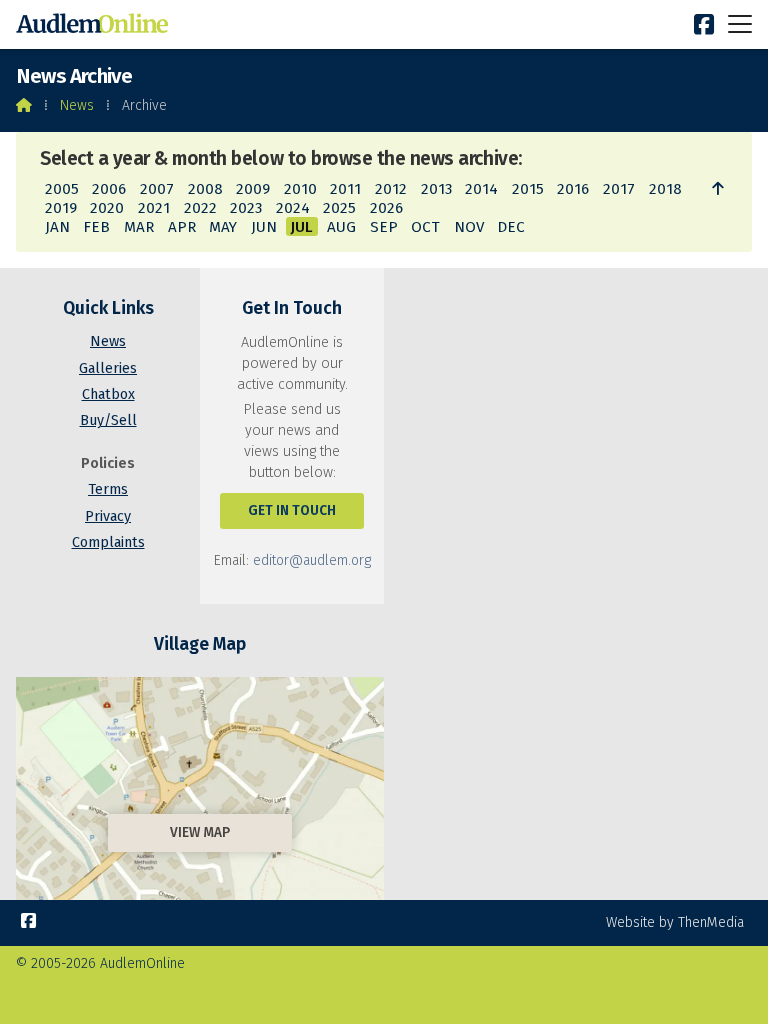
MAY (223, 227)
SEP (384, 227)
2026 (386, 208)
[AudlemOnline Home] (96, 24)
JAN (57, 227)
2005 (62, 189)
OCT (425, 227)
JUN (264, 227)
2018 (665, 189)
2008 (205, 189)
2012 (391, 189)
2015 (528, 189)
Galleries (108, 368)
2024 (293, 208)
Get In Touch (292, 510)
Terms (108, 489)
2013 (436, 189)
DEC (511, 227)
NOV (469, 227)
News (77, 105)
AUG (341, 227)
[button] (740, 23)
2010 (300, 189)
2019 (61, 208)
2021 (154, 208)
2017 (619, 189)
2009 (253, 189)
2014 (481, 189)
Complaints (108, 542)
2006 (109, 189)
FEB (96, 227)
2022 (200, 208)
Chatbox (108, 394)
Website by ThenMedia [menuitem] (675, 922)
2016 (573, 189)
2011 (345, 189)
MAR (139, 227)
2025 (339, 208)
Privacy (108, 516)
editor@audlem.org (312, 560)
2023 (246, 208)
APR (182, 227)
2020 (107, 208)
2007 (157, 189)
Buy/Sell (108, 420)
